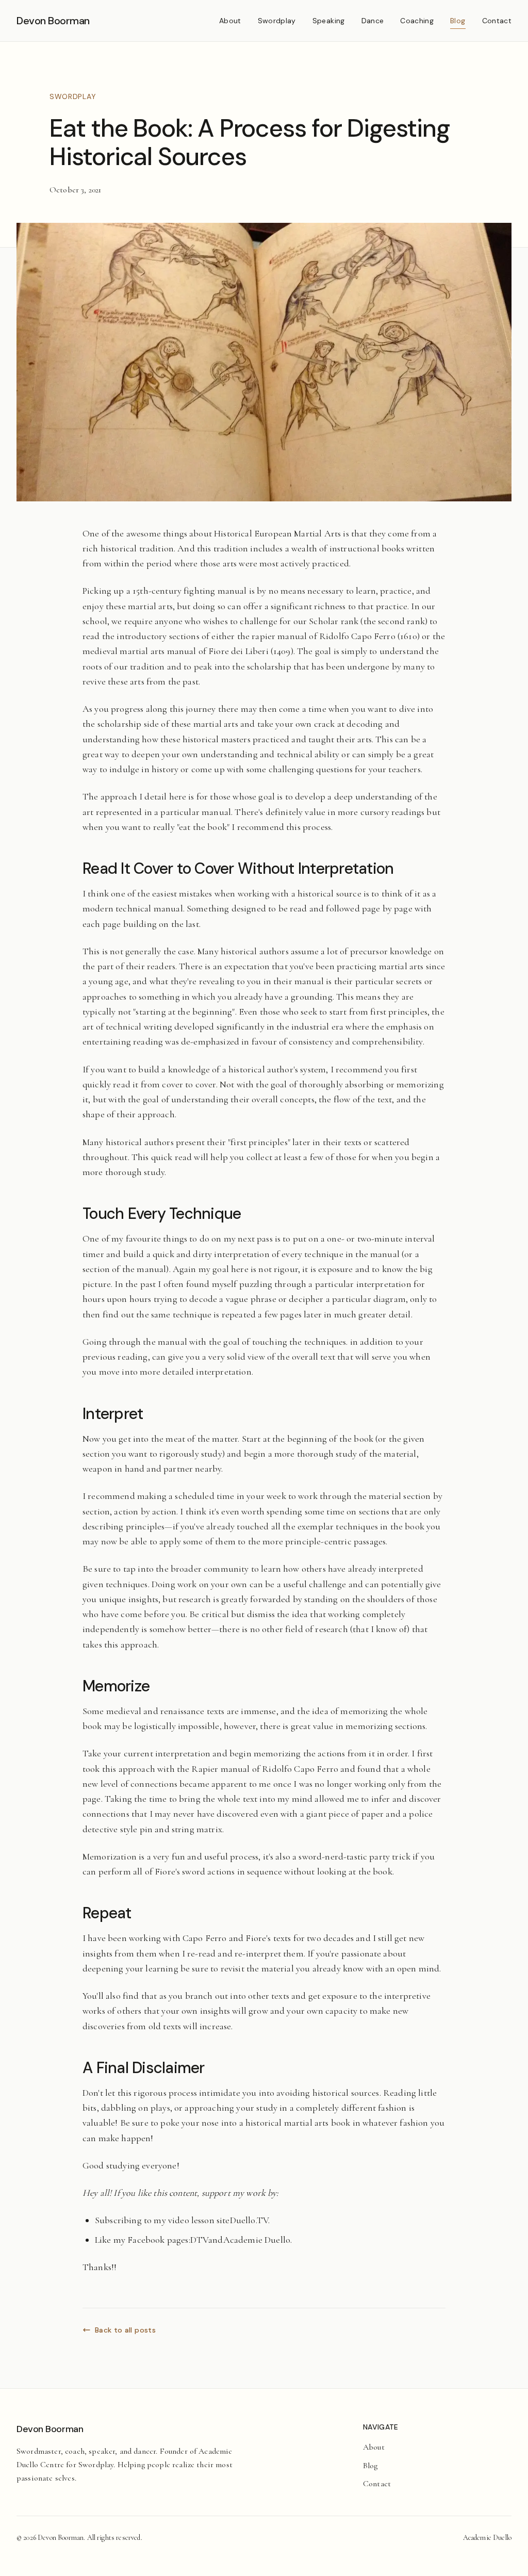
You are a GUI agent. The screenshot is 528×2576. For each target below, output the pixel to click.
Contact (497, 21)
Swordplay (277, 21)
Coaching (417, 21)
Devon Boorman (53, 21)
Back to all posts (125, 2330)
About (230, 21)
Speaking (329, 21)
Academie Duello (487, 2538)
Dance (373, 21)
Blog (458, 21)
